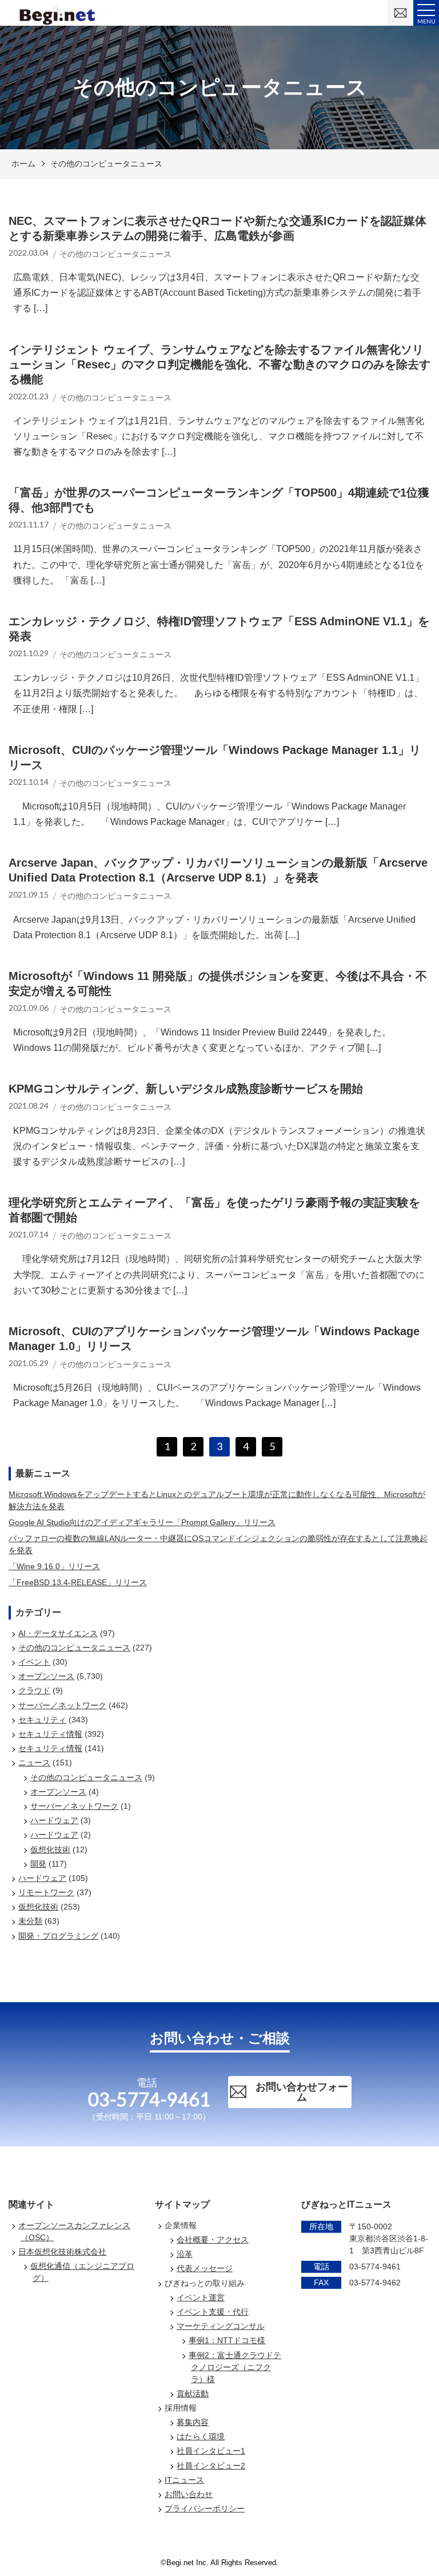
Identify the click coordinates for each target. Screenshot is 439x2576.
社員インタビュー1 (211, 2451)
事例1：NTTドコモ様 (227, 2340)
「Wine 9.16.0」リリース (54, 1566)
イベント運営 (201, 2297)
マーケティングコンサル (221, 2326)
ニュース (34, 1763)
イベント (34, 1662)
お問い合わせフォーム (302, 2092)
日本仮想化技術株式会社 (62, 2252)
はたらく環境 (201, 2436)
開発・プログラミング (58, 1936)
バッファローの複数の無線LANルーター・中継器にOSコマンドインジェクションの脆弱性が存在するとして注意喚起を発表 (218, 1544)
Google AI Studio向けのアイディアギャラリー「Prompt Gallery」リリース (142, 1522)
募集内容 (193, 2422)
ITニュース (184, 2480)
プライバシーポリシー (205, 2508)
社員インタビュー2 (211, 2466)
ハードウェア (54, 1820)
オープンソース (46, 1676)
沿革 (185, 2254)
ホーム (23, 164)
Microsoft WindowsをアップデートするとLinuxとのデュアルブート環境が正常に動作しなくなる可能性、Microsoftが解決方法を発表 (217, 1500)
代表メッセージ (205, 2268)
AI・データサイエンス (58, 1633)
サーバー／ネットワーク (62, 1705)
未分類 (30, 1921)
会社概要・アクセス (213, 2240)
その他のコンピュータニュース (106, 164)
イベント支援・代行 (213, 2312)
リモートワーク (46, 1892)
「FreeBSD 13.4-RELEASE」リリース (78, 1582)
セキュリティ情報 (50, 1734)
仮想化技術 (50, 1849)
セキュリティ (42, 1720)
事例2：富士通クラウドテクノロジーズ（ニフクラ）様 (235, 2367)
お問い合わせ (189, 2494)
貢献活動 (193, 2394)
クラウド (34, 1690)
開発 (38, 1864)
